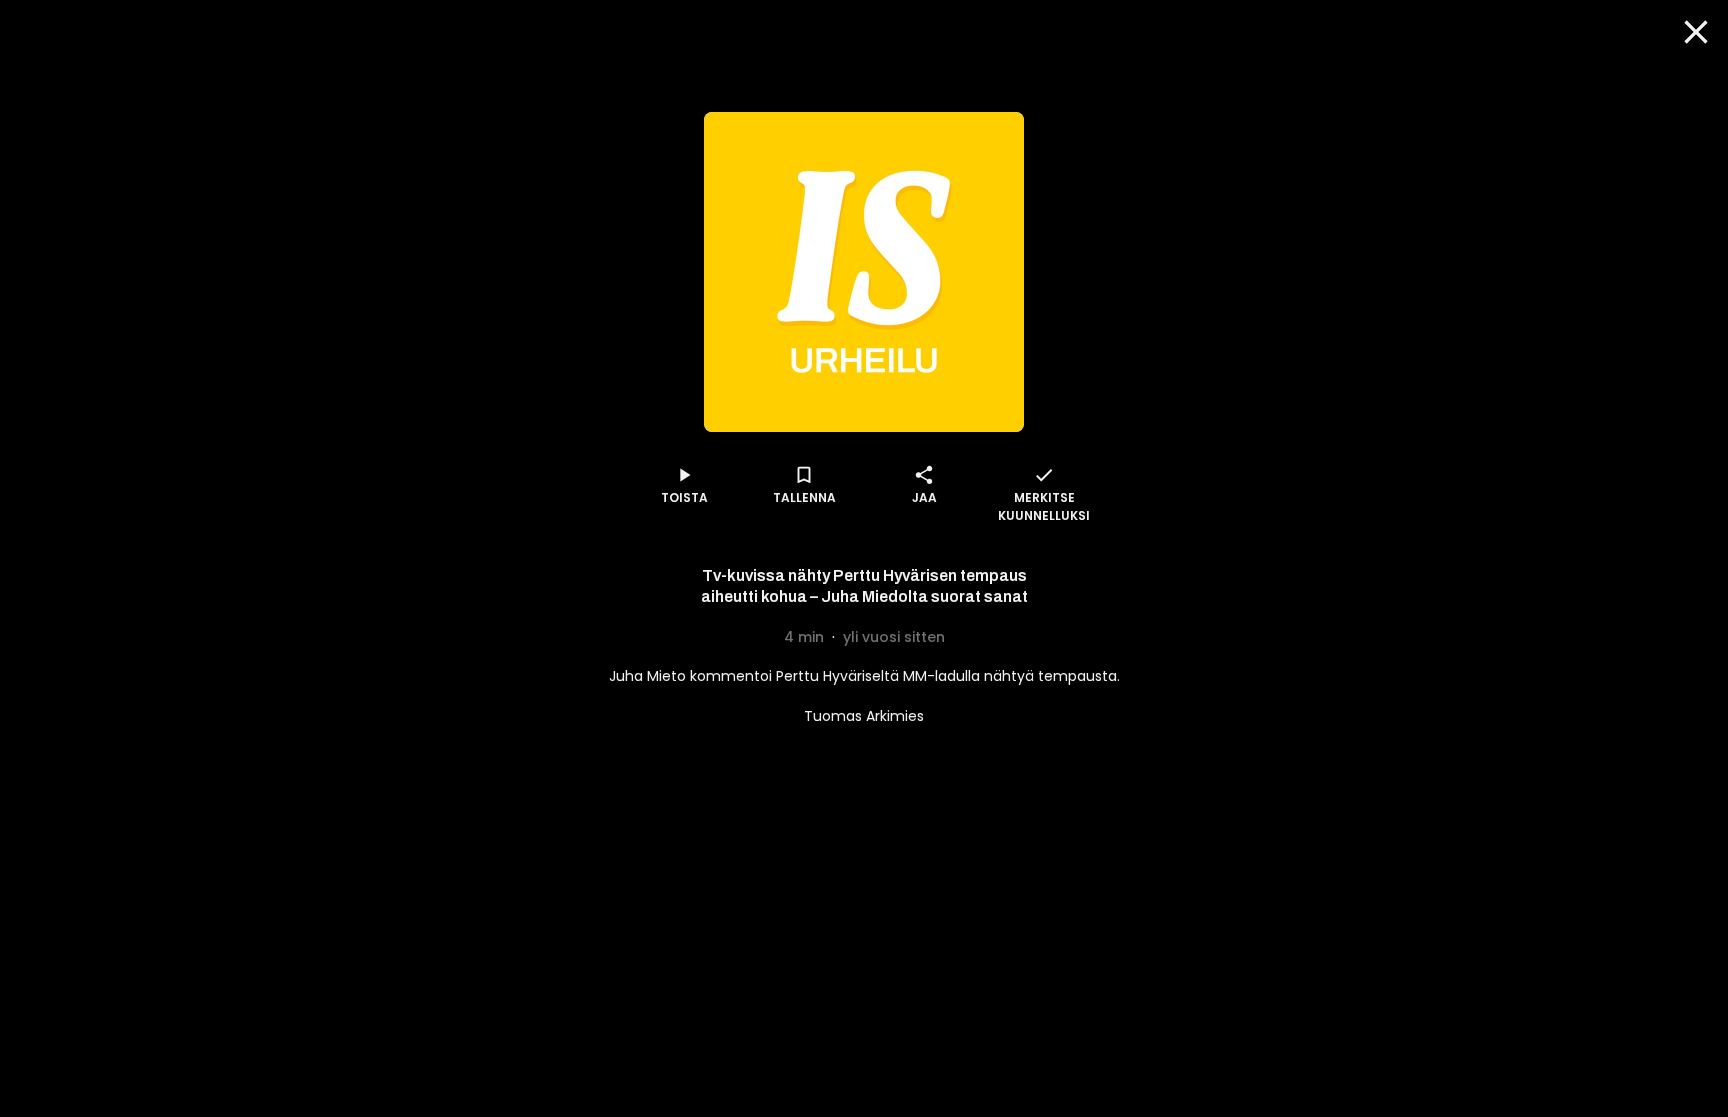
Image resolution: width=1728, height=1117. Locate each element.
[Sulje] (1696, 32)
